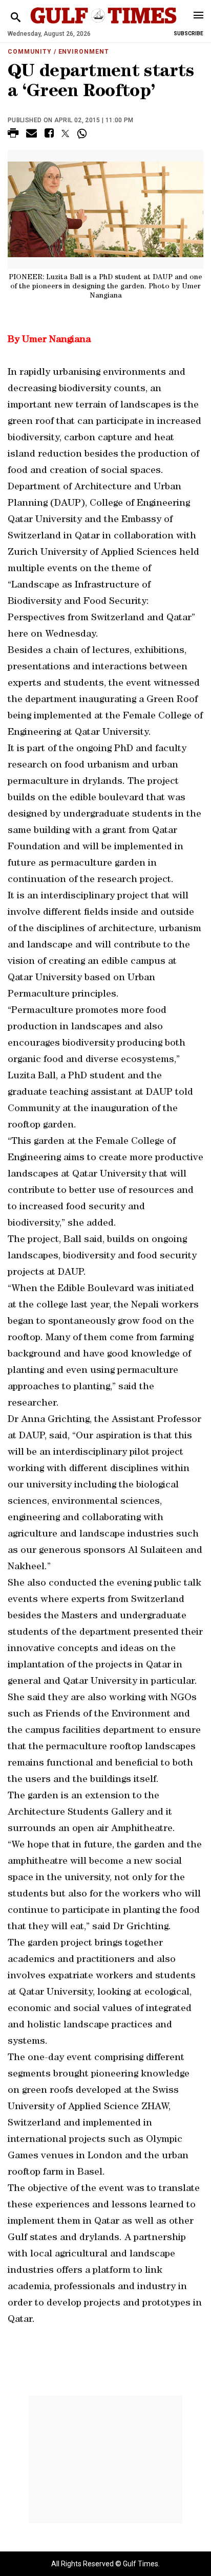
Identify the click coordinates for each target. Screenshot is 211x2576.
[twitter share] (65, 133)
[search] (16, 18)
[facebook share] (49, 135)
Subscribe (188, 33)
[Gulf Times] (103, 25)
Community (30, 52)
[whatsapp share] (83, 133)
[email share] (31, 135)
